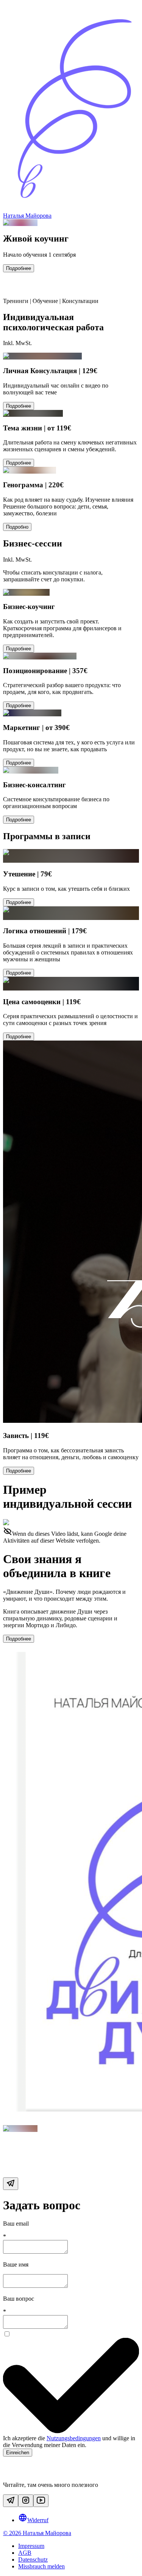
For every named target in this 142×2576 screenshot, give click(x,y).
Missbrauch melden (41, 2566)
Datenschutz (33, 2560)
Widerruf (38, 2520)
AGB (25, 2553)
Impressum (31, 2546)
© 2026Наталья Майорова (37, 2533)
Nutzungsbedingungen (74, 2438)
